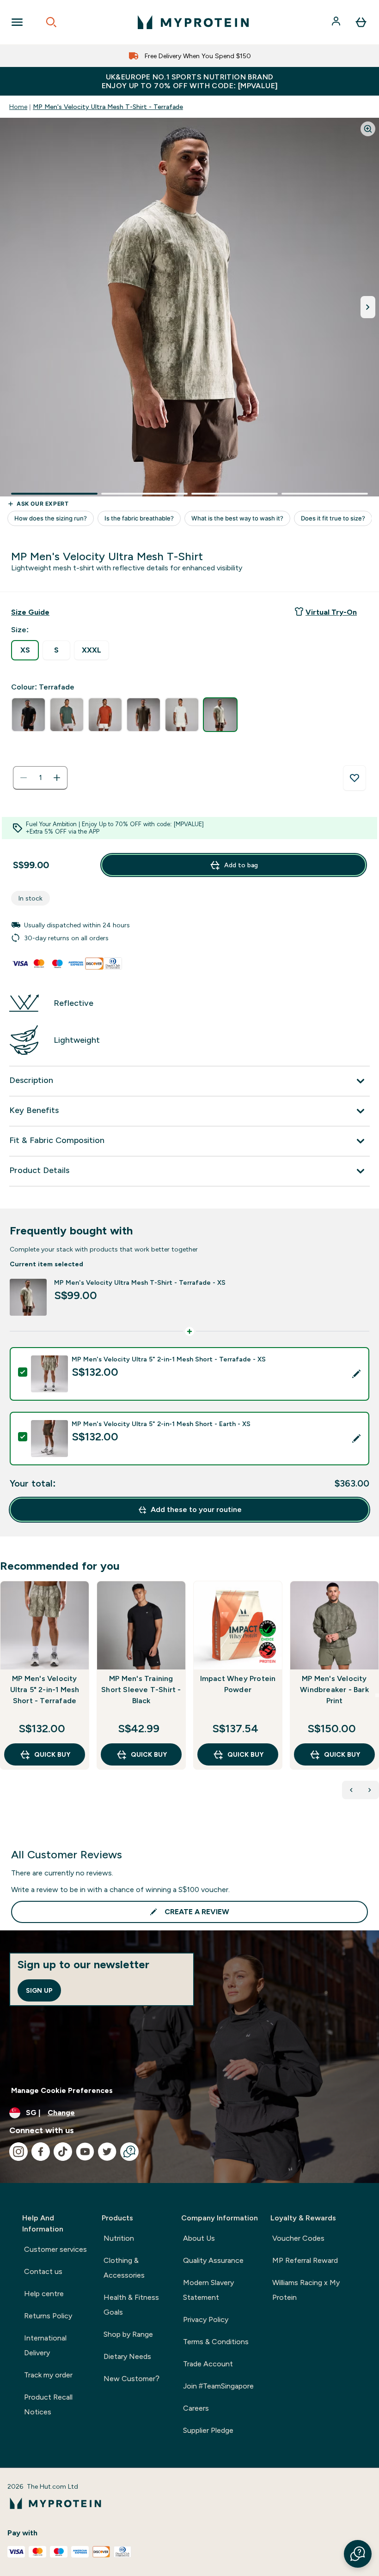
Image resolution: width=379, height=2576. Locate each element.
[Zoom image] (368, 129)
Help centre (44, 2294)
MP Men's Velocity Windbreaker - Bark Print (334, 1690)
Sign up (39, 1990)
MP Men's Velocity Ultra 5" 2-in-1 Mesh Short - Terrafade (45, 1690)
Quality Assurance (213, 2260)
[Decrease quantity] (24, 778)
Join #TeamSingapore (218, 2386)
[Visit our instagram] (18, 2152)
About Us (199, 2238)
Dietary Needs (127, 2356)
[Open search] (51, 22)
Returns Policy (48, 2316)
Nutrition (119, 2238)
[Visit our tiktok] (63, 2152)
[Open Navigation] (17, 22)
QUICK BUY (52, 1754)
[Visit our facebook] (41, 2152)
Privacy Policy (206, 2319)
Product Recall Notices (48, 2404)
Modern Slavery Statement (208, 2290)
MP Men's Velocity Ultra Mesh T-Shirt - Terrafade (108, 107)
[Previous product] (351, 1790)
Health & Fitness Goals (131, 2305)
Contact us (43, 2271)
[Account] (337, 22)
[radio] (25, 650)
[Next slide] (377, 1695)
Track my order (48, 2375)
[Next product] (370, 1790)
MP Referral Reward (305, 2260)
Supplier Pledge (208, 2430)
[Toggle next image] (368, 307)
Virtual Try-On (331, 612)
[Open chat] (129, 2152)
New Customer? (131, 2379)
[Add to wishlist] (355, 778)
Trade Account (208, 2364)
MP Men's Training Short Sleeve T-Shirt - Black (141, 1690)
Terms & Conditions (216, 2342)
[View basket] (361, 22)
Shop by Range (128, 2334)
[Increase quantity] (57, 778)
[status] (40, 778)
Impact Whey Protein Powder (238, 1684)
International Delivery (45, 2345)
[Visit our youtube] (85, 2152)
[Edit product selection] (356, 1374)
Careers (196, 2408)
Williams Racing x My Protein (306, 2290)
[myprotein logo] (193, 22)
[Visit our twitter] (107, 2152)
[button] (358, 2554)
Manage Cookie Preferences (62, 2090)
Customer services (55, 2249)
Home (18, 107)
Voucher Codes (298, 2238)
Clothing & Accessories (124, 2268)
